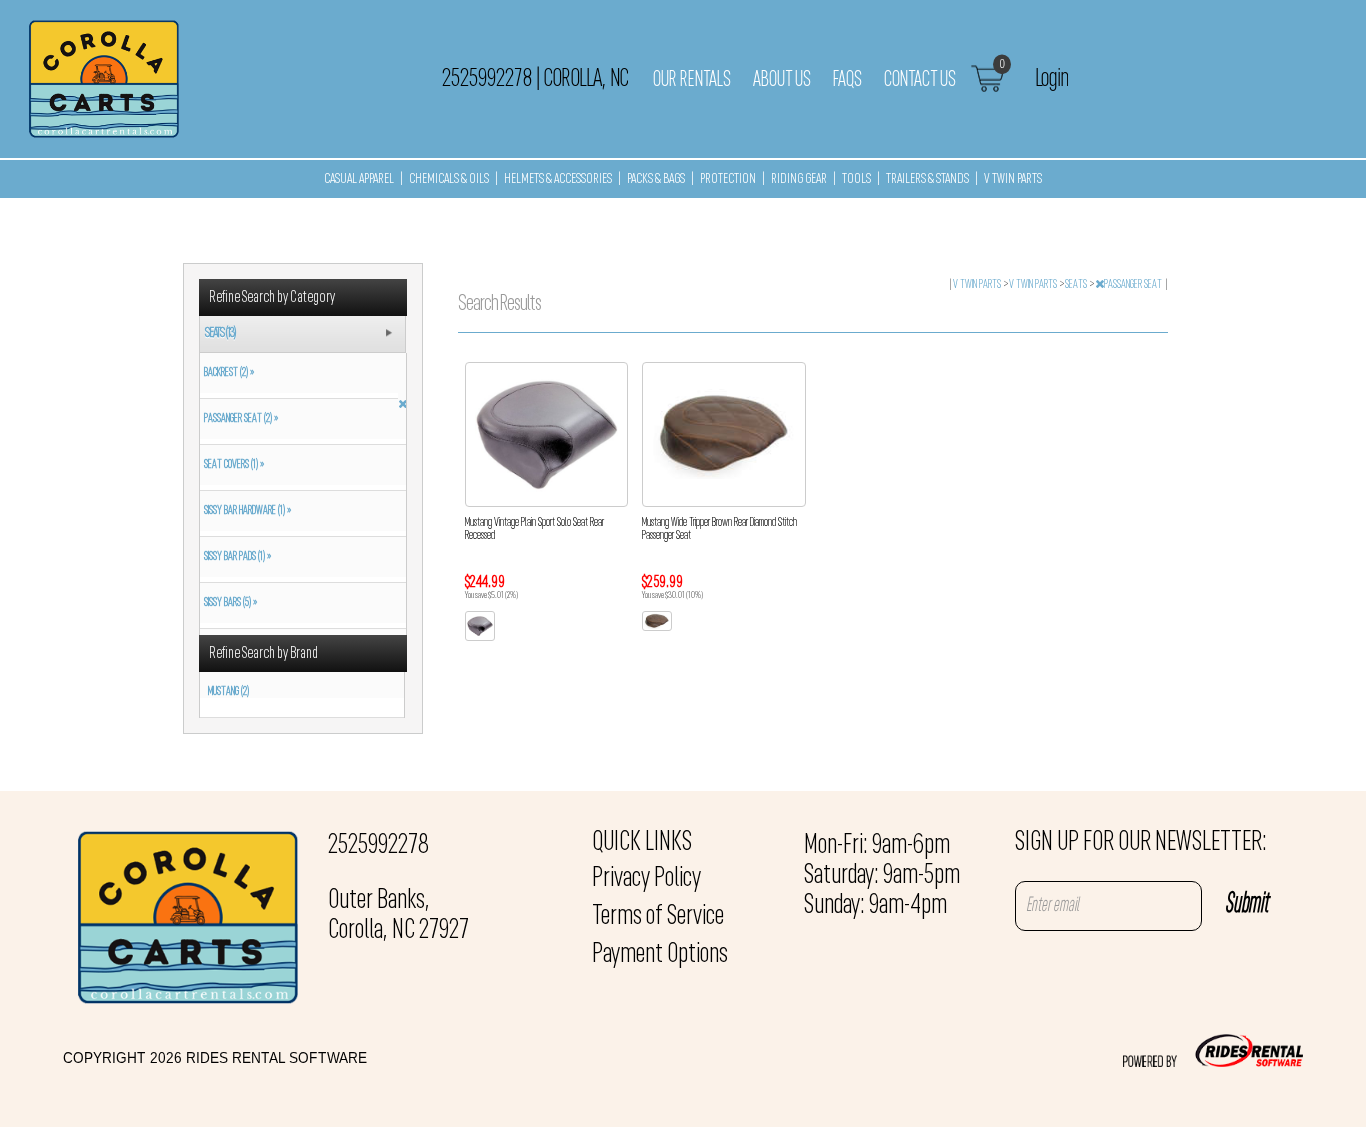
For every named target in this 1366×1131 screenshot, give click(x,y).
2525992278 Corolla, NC (535, 79)
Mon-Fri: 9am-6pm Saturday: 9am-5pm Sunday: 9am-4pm (882, 876)
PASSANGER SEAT (1134, 285)
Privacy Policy (646, 879)
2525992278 (378, 846)
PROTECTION (728, 179)
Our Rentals (692, 80)
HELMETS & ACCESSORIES (558, 179)
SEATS (1077, 285)
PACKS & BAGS (656, 179)
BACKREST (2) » (227, 373)
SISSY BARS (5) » (228, 603)
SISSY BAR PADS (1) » (235, 557)
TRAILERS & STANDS (927, 179)
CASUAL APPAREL (359, 179)
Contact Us (920, 80)
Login (1051, 79)
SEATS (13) (220, 333)
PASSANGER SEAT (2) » (239, 419)
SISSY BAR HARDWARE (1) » (245, 511)
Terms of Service (658, 917)
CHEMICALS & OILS (449, 179)
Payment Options (660, 955)
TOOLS (856, 179)
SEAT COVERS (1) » (232, 465)
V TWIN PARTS (1013, 179)
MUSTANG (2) (228, 692)
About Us (782, 80)
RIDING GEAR (799, 179)
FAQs (847, 80)
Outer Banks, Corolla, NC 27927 (398, 916)
